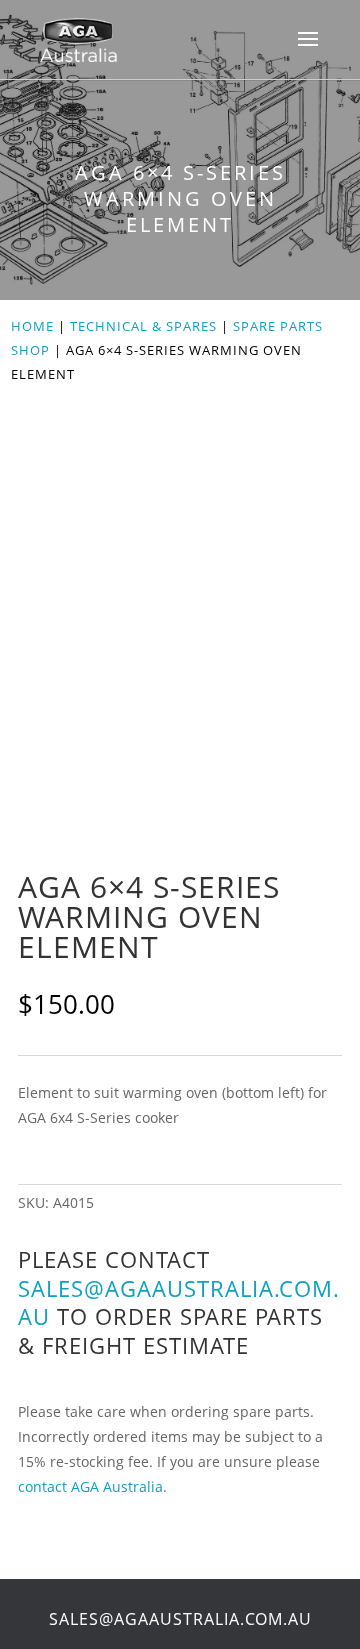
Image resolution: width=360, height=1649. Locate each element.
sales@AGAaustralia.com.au (180, 1619)
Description (48, 1051)
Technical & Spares (143, 326)
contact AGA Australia (90, 1486)
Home (32, 326)
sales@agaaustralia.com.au (179, 1302)
